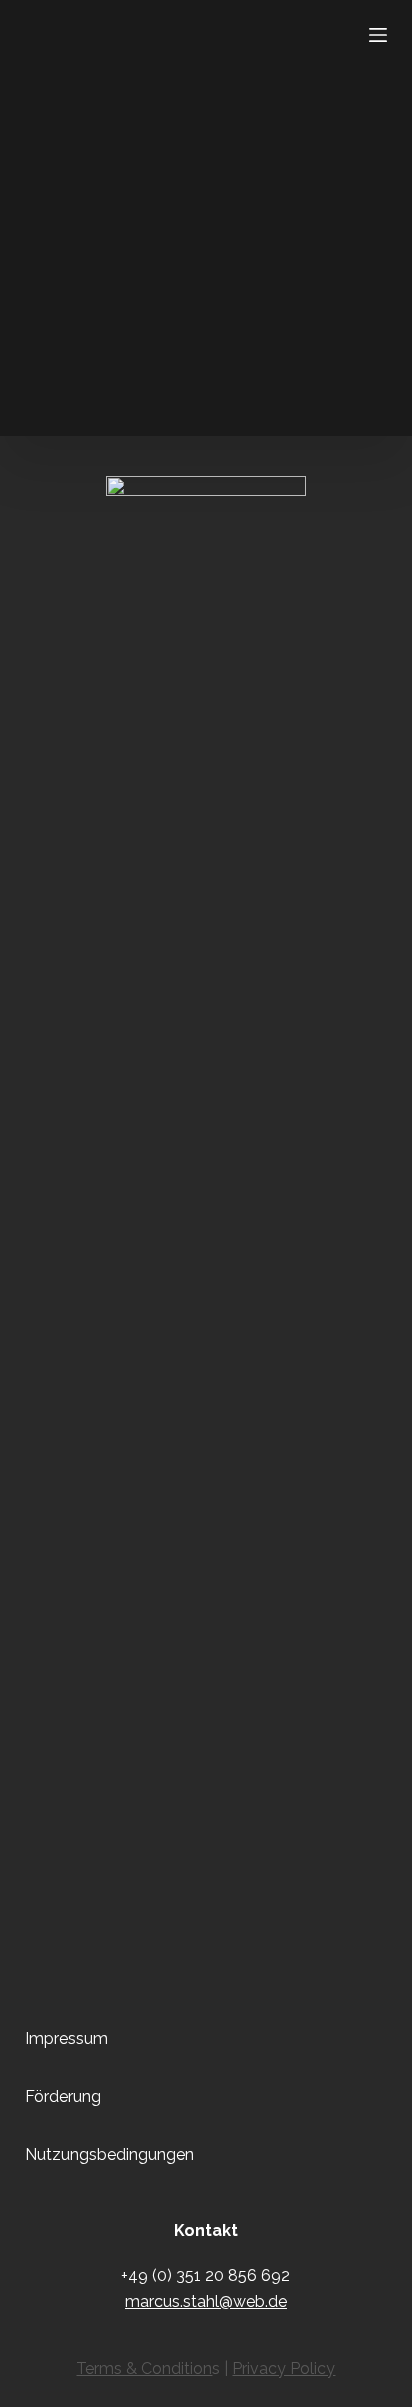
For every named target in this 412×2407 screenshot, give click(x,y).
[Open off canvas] (378, 35)
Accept (206, 2389)
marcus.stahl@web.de (206, 2301)
